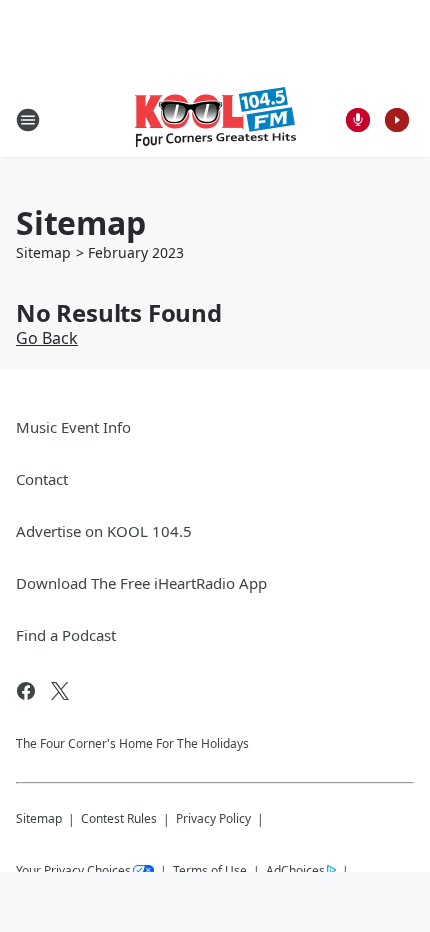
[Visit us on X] (60, 691)
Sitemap (43, 252)
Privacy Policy (213, 818)
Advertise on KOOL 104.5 (104, 531)
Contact (42, 479)
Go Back (47, 338)
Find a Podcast (66, 635)
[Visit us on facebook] (26, 691)
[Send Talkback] (358, 120)
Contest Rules (119, 818)
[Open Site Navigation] (28, 120)
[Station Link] (215, 119)
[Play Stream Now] (397, 120)
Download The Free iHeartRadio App (141, 583)
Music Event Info (73, 427)
